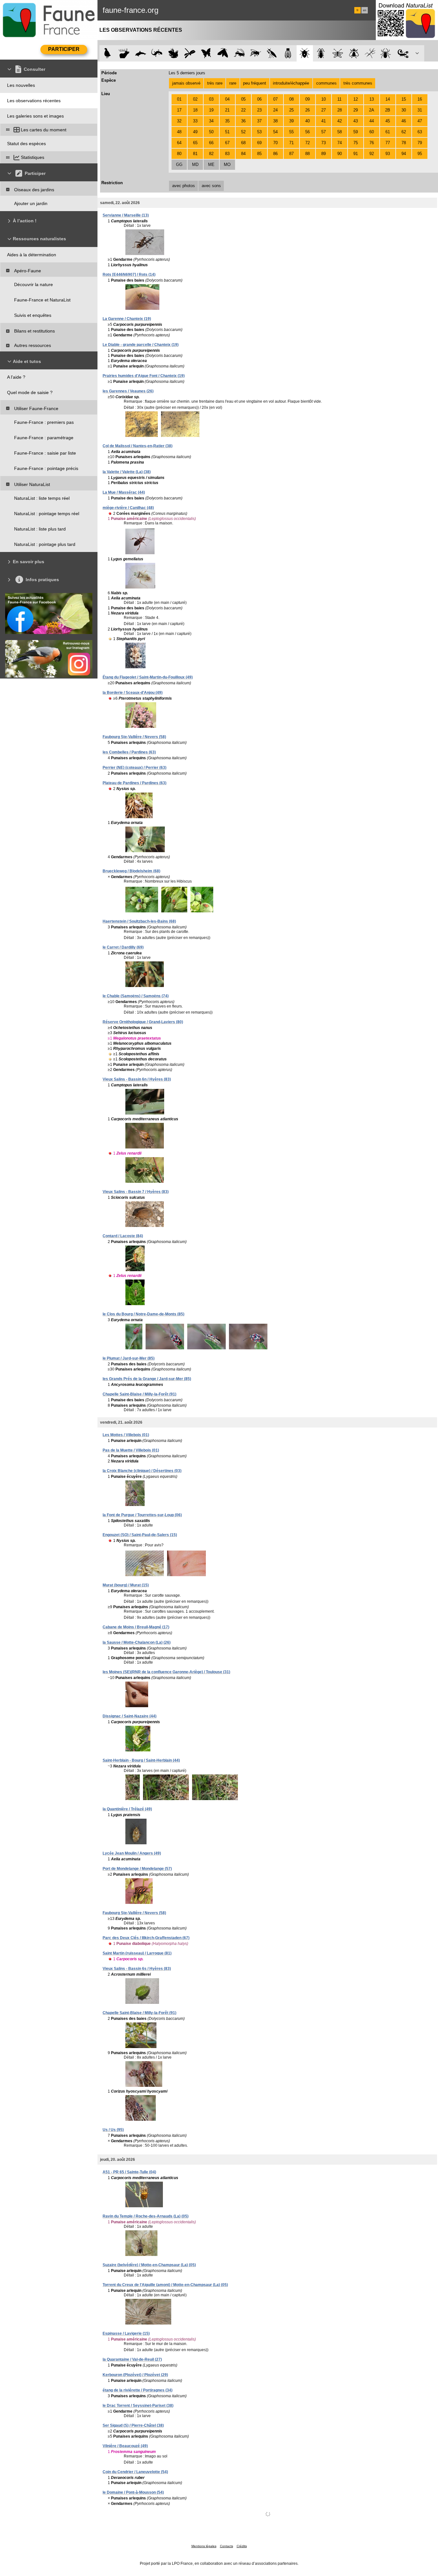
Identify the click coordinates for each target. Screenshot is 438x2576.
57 (324, 132)
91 (356, 154)
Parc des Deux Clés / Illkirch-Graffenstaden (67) (146, 1938)
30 (404, 110)
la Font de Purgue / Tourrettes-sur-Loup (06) (142, 1515)
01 (179, 99)
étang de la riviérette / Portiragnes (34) (138, 2390)
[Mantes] (272, 53)
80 (179, 154)
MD (195, 165)
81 (195, 154)
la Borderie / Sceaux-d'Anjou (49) (133, 693)
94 (404, 154)
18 (195, 110)
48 (179, 132)
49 (195, 132)
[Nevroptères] (337, 53)
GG (179, 165)
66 (211, 143)
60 (372, 132)
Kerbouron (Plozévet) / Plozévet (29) (135, 2375)
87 (291, 154)
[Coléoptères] (321, 53)
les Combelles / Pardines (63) (129, 752)
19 (211, 110)
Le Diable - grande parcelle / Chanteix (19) (141, 345)
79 (420, 143)
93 (388, 154)
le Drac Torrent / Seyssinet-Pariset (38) (138, 2406)
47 (420, 121)
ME (211, 165)
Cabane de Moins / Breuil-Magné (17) (136, 1627)
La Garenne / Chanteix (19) (127, 319)
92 (372, 154)
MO (227, 165)
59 (356, 132)
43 (356, 121)
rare (233, 83)
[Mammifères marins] (141, 53)
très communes (358, 83)
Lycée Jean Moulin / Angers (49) (132, 1853)
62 (404, 132)
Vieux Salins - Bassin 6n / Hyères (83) (137, 1079)
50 (211, 132)
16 (420, 99)
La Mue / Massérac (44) (124, 492)
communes (326, 83)
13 (372, 99)
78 (404, 143)
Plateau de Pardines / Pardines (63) (135, 783)
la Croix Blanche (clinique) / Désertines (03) (142, 1471)
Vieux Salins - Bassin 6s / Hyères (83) (137, 1969)
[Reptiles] (157, 53)
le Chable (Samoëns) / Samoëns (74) (136, 996)
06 (259, 99)
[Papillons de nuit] (223, 53)
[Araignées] (387, 53)
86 (275, 154)
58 (340, 132)
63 (420, 132)
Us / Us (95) (113, 2130)
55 (291, 132)
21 (227, 110)
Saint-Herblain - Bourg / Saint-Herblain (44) (141, 1760)
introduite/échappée (291, 83)
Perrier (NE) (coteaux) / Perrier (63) (135, 768)
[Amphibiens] (173, 53)
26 (307, 110)
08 (291, 99)
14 (388, 99)
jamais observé (186, 83)
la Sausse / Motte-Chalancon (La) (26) (137, 1642)
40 (307, 121)
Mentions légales (204, 2546)
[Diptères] (354, 53)
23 (259, 110)
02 (195, 99)
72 (307, 143)
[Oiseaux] (108, 53)
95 (420, 154)
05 (243, 99)
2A (372, 110)
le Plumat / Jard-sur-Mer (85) (129, 1358)
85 (259, 154)
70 (275, 143)
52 (243, 132)
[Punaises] (305, 53)
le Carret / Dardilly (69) (123, 947)
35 (227, 121)
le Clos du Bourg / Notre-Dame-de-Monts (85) (143, 1314)
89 (324, 154)
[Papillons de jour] (206, 53)
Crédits (242, 2546)
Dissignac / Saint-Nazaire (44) (130, 1716)
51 (227, 132)
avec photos (184, 186)
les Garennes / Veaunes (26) (128, 391)
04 (227, 99)
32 (179, 121)
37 (259, 121)
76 (372, 143)
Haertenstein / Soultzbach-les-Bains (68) (139, 921)
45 (388, 121)
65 (195, 143)
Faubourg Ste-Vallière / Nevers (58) (134, 737)
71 (291, 143)
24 (275, 110)
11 (339, 99)
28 (340, 110)
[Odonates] (190, 53)
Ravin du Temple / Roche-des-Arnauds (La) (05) (146, 2216)
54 (275, 132)
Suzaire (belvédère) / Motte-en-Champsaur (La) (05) (149, 2265)
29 (356, 110)
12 (356, 99)
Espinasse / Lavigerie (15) (126, 2333)
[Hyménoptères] (255, 53)
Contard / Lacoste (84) (123, 1236)
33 (195, 121)
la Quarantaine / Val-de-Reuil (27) (132, 2359)
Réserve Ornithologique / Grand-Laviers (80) (143, 1022)
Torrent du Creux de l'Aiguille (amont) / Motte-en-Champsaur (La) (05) (165, 2285)
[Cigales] (288, 53)
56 (307, 132)
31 (420, 110)
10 (324, 99)
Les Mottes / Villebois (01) (126, 1435)
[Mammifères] (124, 53)
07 (275, 99)
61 (388, 132)
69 (259, 143)
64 (179, 143)
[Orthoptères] (239, 53)
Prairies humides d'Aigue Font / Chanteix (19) (144, 376)
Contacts (227, 2546)
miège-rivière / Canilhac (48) (128, 508)
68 (243, 143)
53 (259, 132)
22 (243, 110)
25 (291, 110)
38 (275, 121)
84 (243, 154)
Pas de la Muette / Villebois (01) (131, 1450)
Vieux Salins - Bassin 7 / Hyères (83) (136, 1192)
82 (211, 154)
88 (307, 154)
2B (388, 110)
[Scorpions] (403, 53)
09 (307, 99)
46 (404, 121)
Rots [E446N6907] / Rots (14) (129, 275)
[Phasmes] (370, 53)
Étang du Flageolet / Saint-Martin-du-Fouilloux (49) (148, 677)
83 (227, 154)
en (365, 10)
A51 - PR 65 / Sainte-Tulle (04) (129, 2172)
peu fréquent (255, 83)
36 (243, 121)
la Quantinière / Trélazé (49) (127, 1809)
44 (372, 121)
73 (324, 143)
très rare (215, 83)
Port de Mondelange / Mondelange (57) (137, 1869)
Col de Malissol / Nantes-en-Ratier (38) (138, 446)
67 (227, 143)
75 (356, 143)
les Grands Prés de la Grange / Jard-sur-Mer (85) (147, 1379)
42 (340, 121)
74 (340, 143)
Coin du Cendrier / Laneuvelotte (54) (135, 2472)
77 (388, 143)
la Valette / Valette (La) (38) (127, 472)
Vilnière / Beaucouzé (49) (125, 2446)
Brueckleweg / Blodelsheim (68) (131, 871)
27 (324, 110)
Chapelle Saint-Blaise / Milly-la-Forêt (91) (139, 1394)
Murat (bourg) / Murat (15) (126, 1585)
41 (324, 121)
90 (340, 154)
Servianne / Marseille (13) (126, 215)
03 (211, 99)
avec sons (211, 186)
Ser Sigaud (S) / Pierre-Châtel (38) (133, 2425)
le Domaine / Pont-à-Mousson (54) (133, 2492)
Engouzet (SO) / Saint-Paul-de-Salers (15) (140, 1535)
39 (291, 121)
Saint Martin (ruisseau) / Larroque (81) (137, 1953)
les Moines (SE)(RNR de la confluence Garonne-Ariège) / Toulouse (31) (166, 1672)
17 (179, 110)
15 (404, 99)
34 (211, 121)
